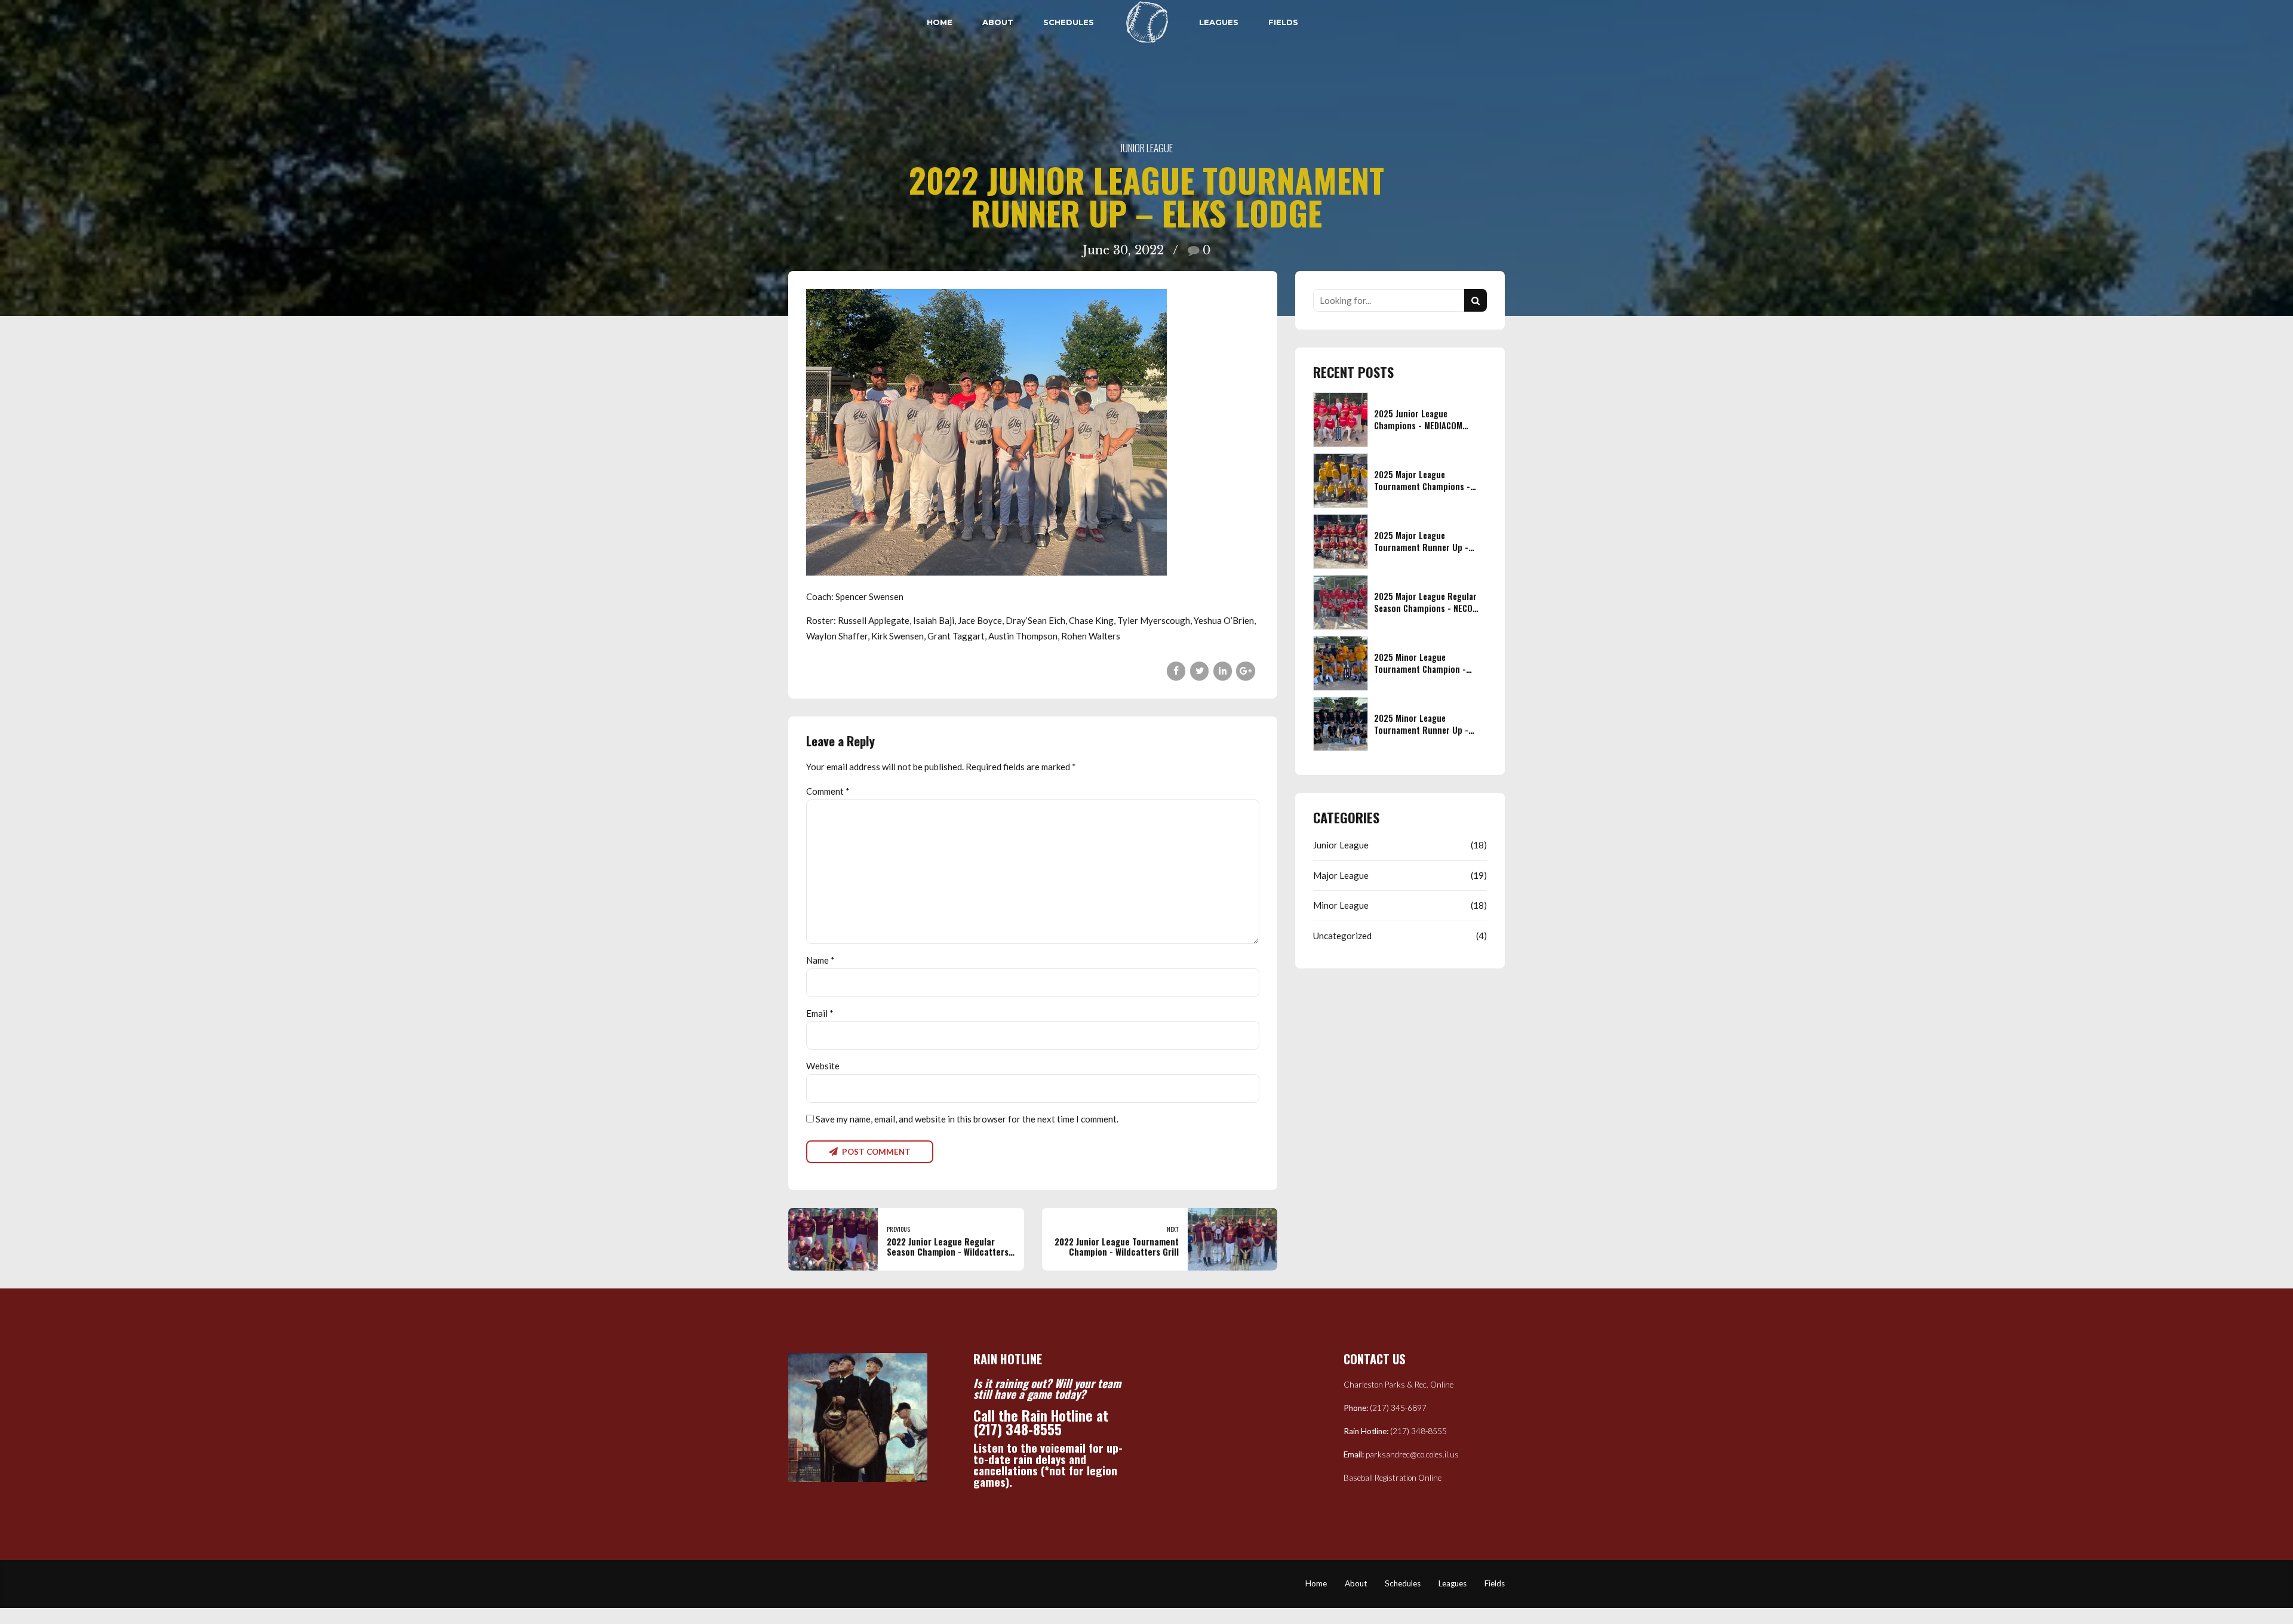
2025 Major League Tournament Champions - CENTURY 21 (1422, 486)
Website (823, 1066)
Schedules (1069, 22)
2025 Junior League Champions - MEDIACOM (1418, 419)
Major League (1341, 875)
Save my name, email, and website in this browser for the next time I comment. (967, 1119)
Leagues (1219, 22)
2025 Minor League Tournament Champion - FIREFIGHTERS (1420, 669)
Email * (820, 1013)
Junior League (1146, 148)
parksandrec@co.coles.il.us (1412, 1454)
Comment (828, 791)
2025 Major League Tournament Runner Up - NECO (1421, 547)
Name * (820, 960)
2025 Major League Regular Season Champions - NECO (1425, 602)
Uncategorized (1342, 936)
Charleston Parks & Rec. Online (1398, 1385)
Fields (1283, 22)
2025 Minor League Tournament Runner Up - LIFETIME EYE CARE (1421, 730)
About (998, 22)
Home (940, 22)
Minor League (1341, 905)
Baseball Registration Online (1393, 1478)
